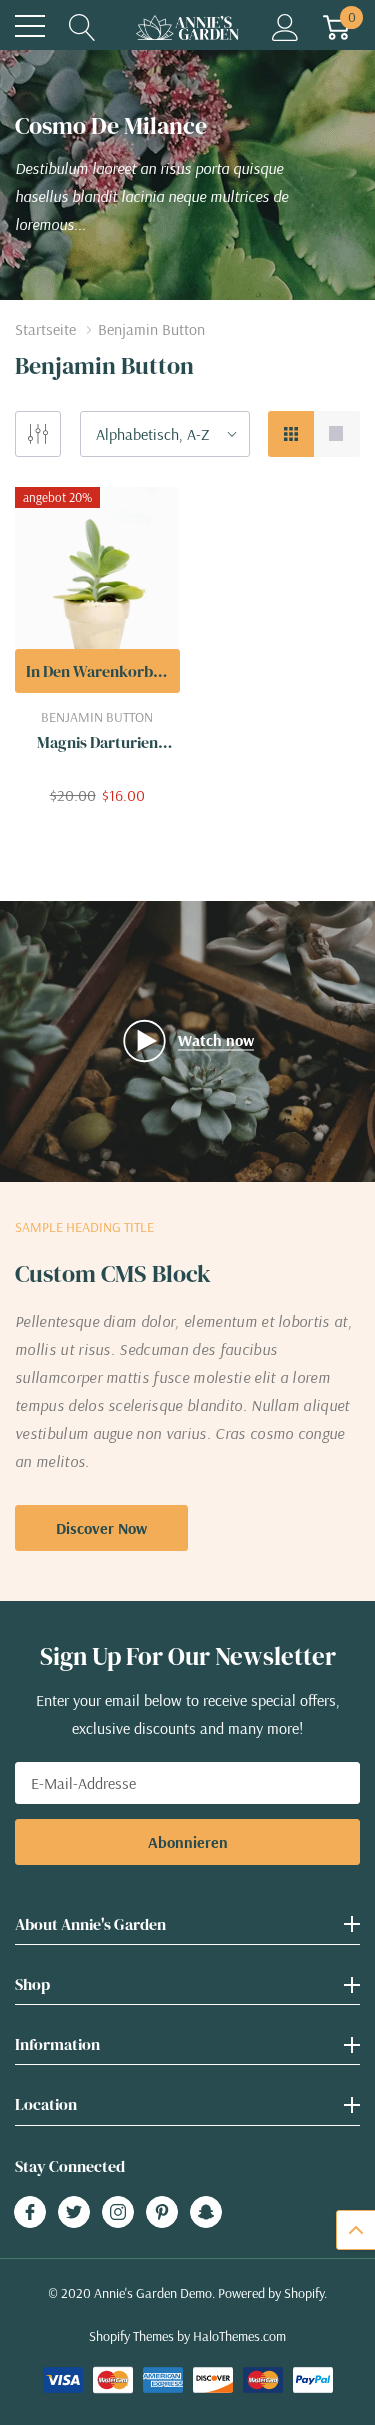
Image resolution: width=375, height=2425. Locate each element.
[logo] (188, 26)
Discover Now (101, 1528)
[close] (272, 2341)
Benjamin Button (97, 717)
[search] (82, 26)
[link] (97, 590)
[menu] (30, 26)
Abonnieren (188, 1842)
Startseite (45, 329)
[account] (285, 26)
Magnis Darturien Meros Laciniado (97, 743)
